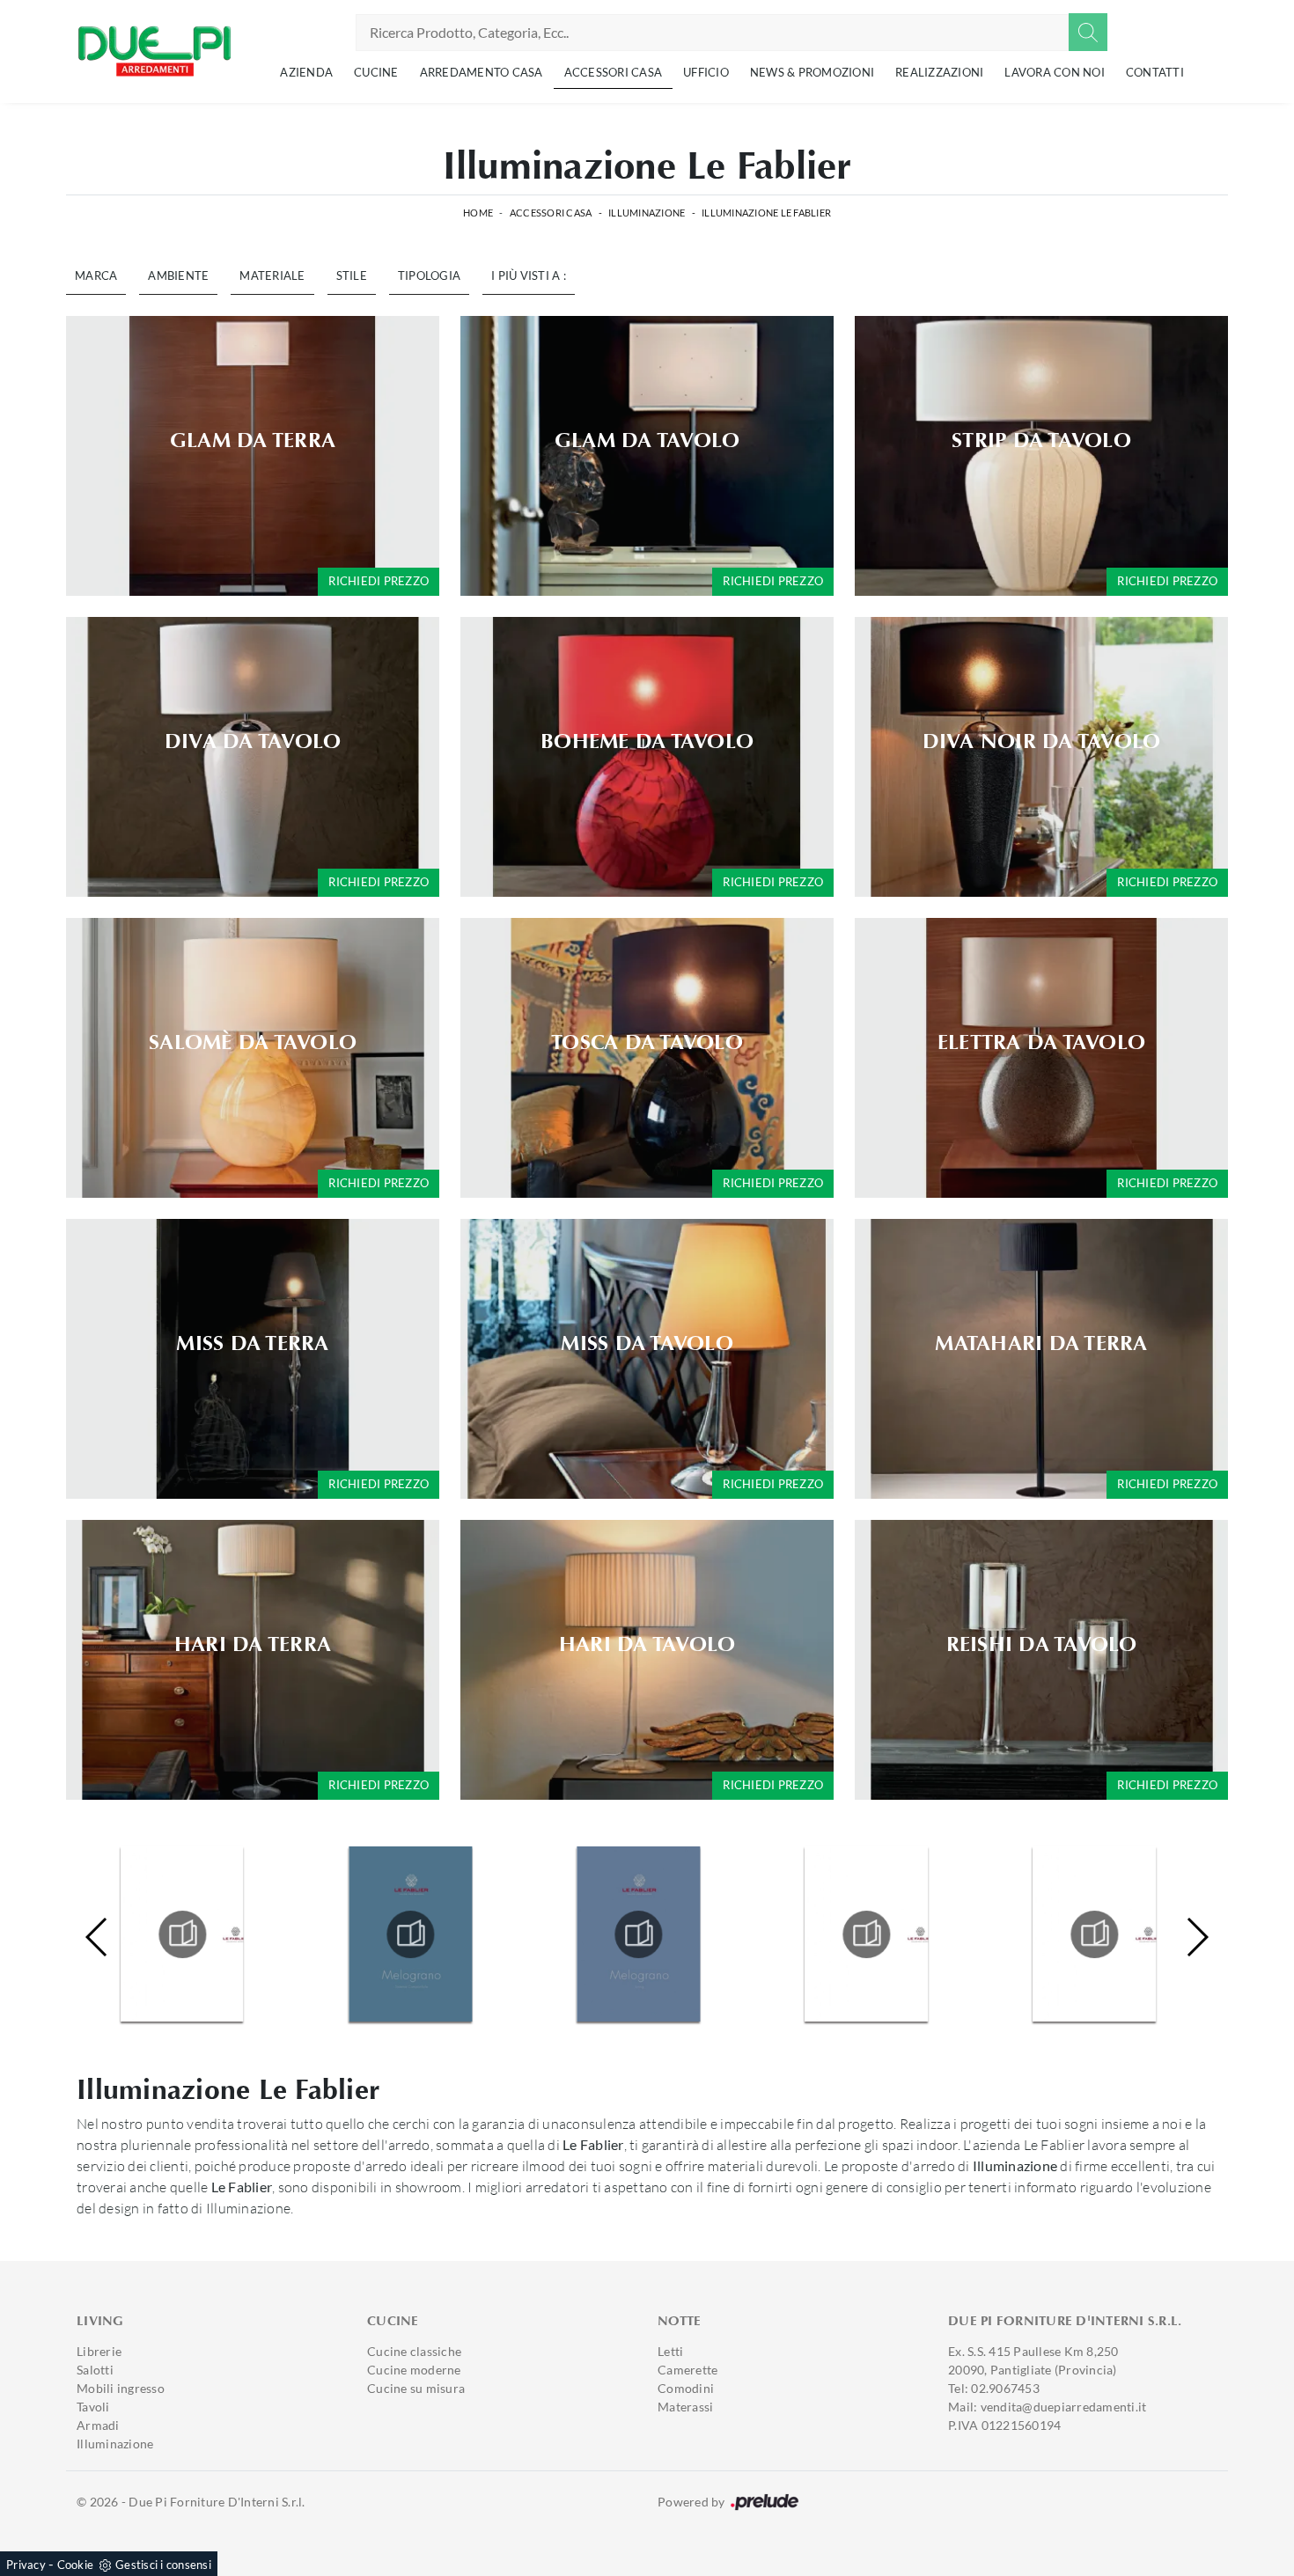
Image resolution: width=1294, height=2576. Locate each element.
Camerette (687, 2370)
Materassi (685, 2407)
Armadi (98, 2425)
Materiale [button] (272, 275)
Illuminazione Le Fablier (766, 213)
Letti (670, 2351)
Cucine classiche (414, 2351)
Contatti (1155, 72)
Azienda (306, 72)
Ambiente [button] (178, 275)
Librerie (99, 2351)
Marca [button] (96, 275)
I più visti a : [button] (529, 275)
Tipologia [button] (429, 275)
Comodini (686, 2388)
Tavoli (93, 2407)
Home (478, 213)
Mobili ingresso (121, 2388)
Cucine (376, 72)
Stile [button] (352, 275)
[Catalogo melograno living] (638, 1934)
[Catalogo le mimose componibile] (867, 1934)
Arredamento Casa (482, 72)
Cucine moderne (414, 2370)
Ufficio (706, 72)
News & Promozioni (812, 72)
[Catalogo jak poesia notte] (1095, 1934)
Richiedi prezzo (379, 581)
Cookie (76, 2565)
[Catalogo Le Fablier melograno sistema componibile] (410, 1934)
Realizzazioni (939, 72)
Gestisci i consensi (163, 2565)
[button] (1197, 1937)
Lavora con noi (1055, 72)
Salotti (95, 2370)
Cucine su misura (416, 2388)
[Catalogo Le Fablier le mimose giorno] (182, 1934)
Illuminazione (647, 213)
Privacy (26, 2565)
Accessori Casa (614, 72)
